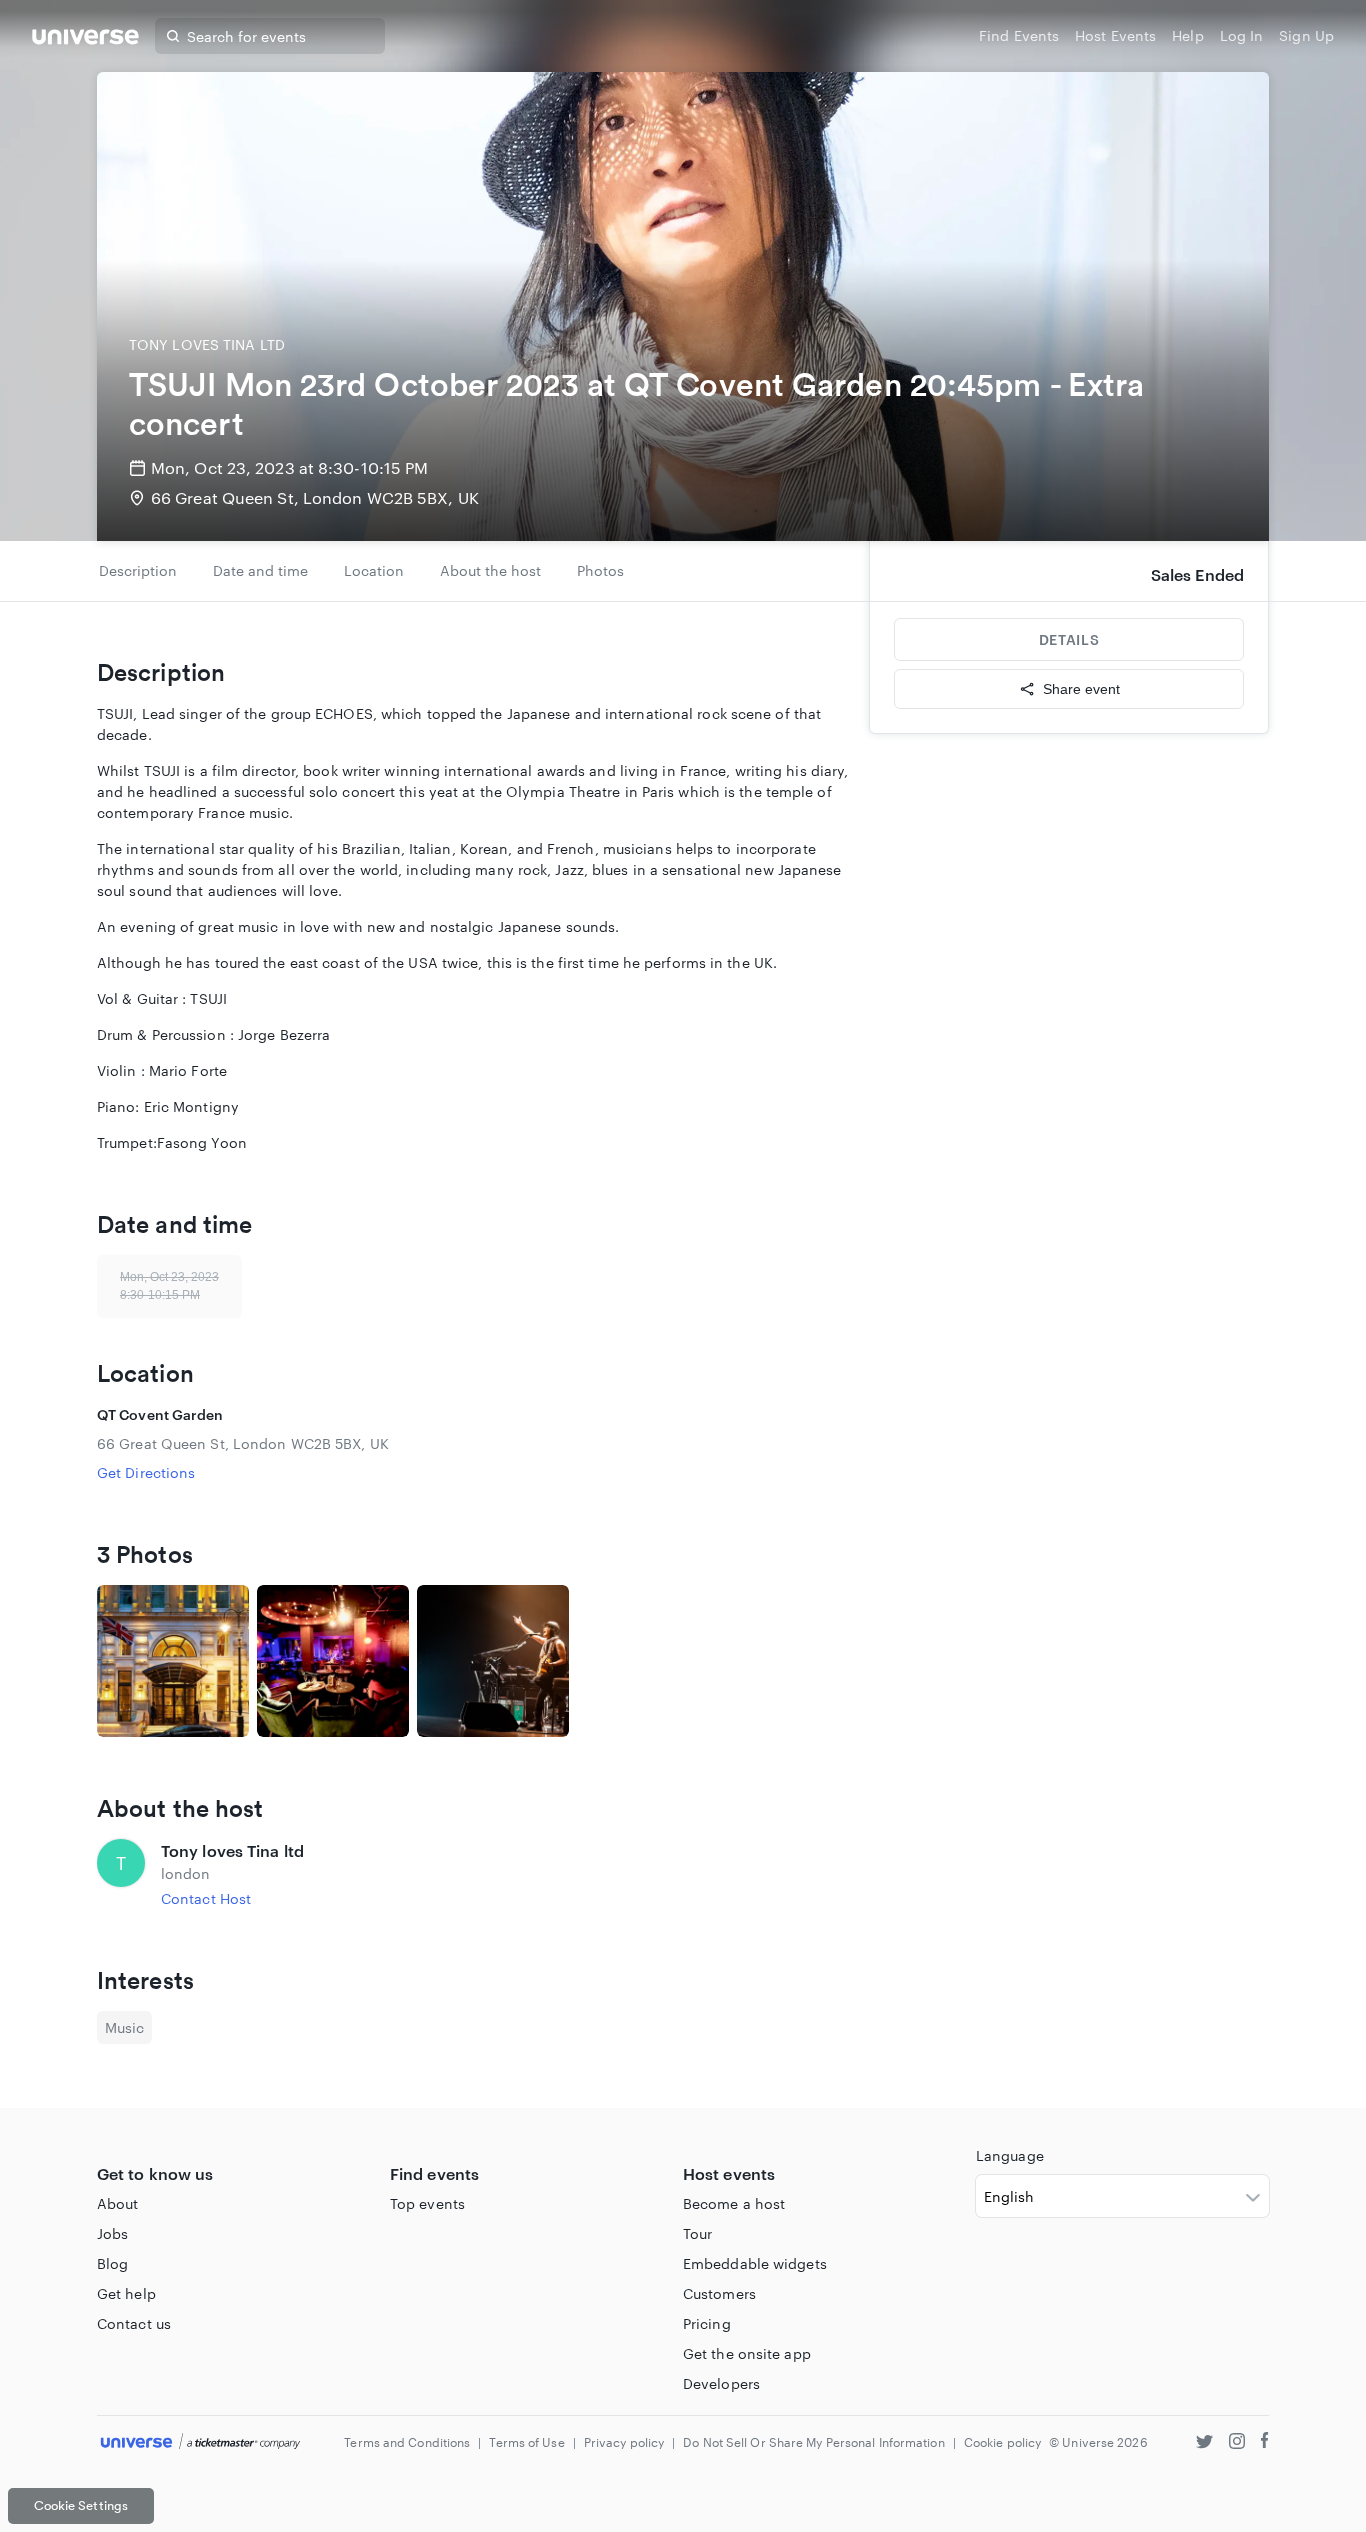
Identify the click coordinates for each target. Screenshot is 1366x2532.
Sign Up (1306, 35)
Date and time (260, 570)
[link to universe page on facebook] (1265, 2443)
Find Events (1019, 35)
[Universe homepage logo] (85, 39)
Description (138, 570)
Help (1187, 35)
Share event (1081, 689)
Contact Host (206, 1898)
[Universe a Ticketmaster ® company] (200, 2442)
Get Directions (146, 1472)
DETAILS (1069, 639)
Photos (600, 570)
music (124, 2027)
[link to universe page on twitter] (1204, 2443)
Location (374, 570)
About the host (490, 570)
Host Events (1115, 35)
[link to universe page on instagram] (1237, 2443)
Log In (1242, 35)
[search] (173, 36)
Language (1010, 2155)
